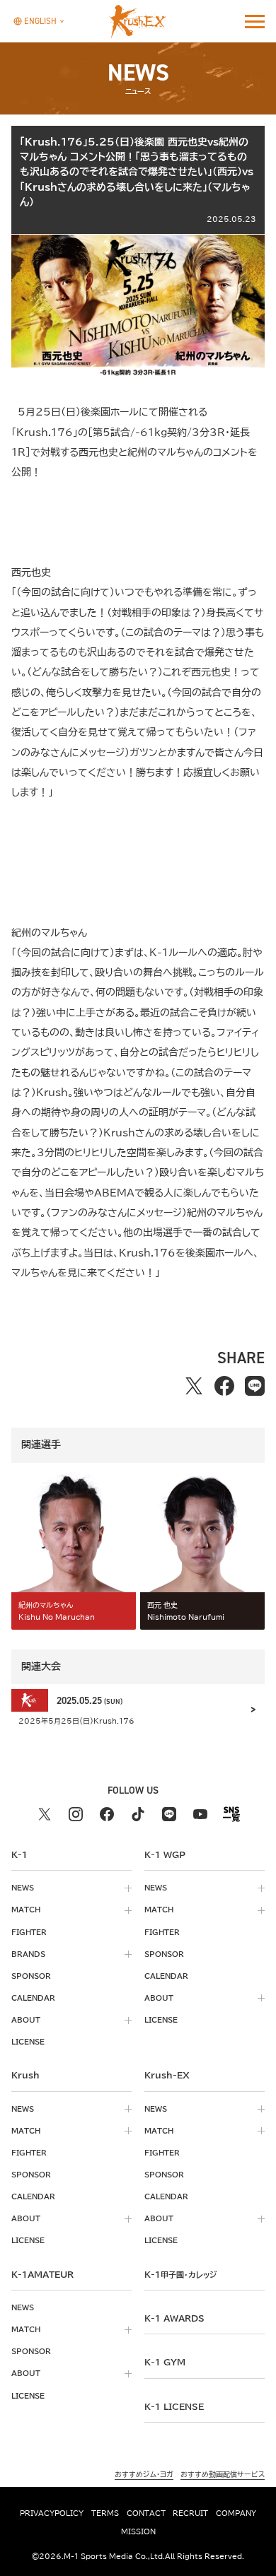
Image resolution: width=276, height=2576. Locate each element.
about (26, 2020)
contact (146, 2513)
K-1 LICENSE (174, 2406)
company (236, 2513)
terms (105, 2513)
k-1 (180, 2274)
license (28, 2042)
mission (138, 2531)
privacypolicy (52, 2513)
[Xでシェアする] (194, 1386)
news (23, 1888)
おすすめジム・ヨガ (144, 2474)
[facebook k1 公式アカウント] (107, 1814)
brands (28, 1954)
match (26, 1910)
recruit (190, 2513)
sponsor (31, 1976)
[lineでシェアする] (254, 1386)
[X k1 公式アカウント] (45, 1814)
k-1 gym (165, 2362)
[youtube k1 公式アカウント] (200, 1814)
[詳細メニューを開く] (255, 21)
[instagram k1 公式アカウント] (76, 1814)
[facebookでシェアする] (224, 1386)
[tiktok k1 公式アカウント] (138, 1814)
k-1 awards (174, 2318)
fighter (29, 1932)
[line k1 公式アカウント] (169, 1814)
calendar (33, 1998)
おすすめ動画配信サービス (223, 2474)
